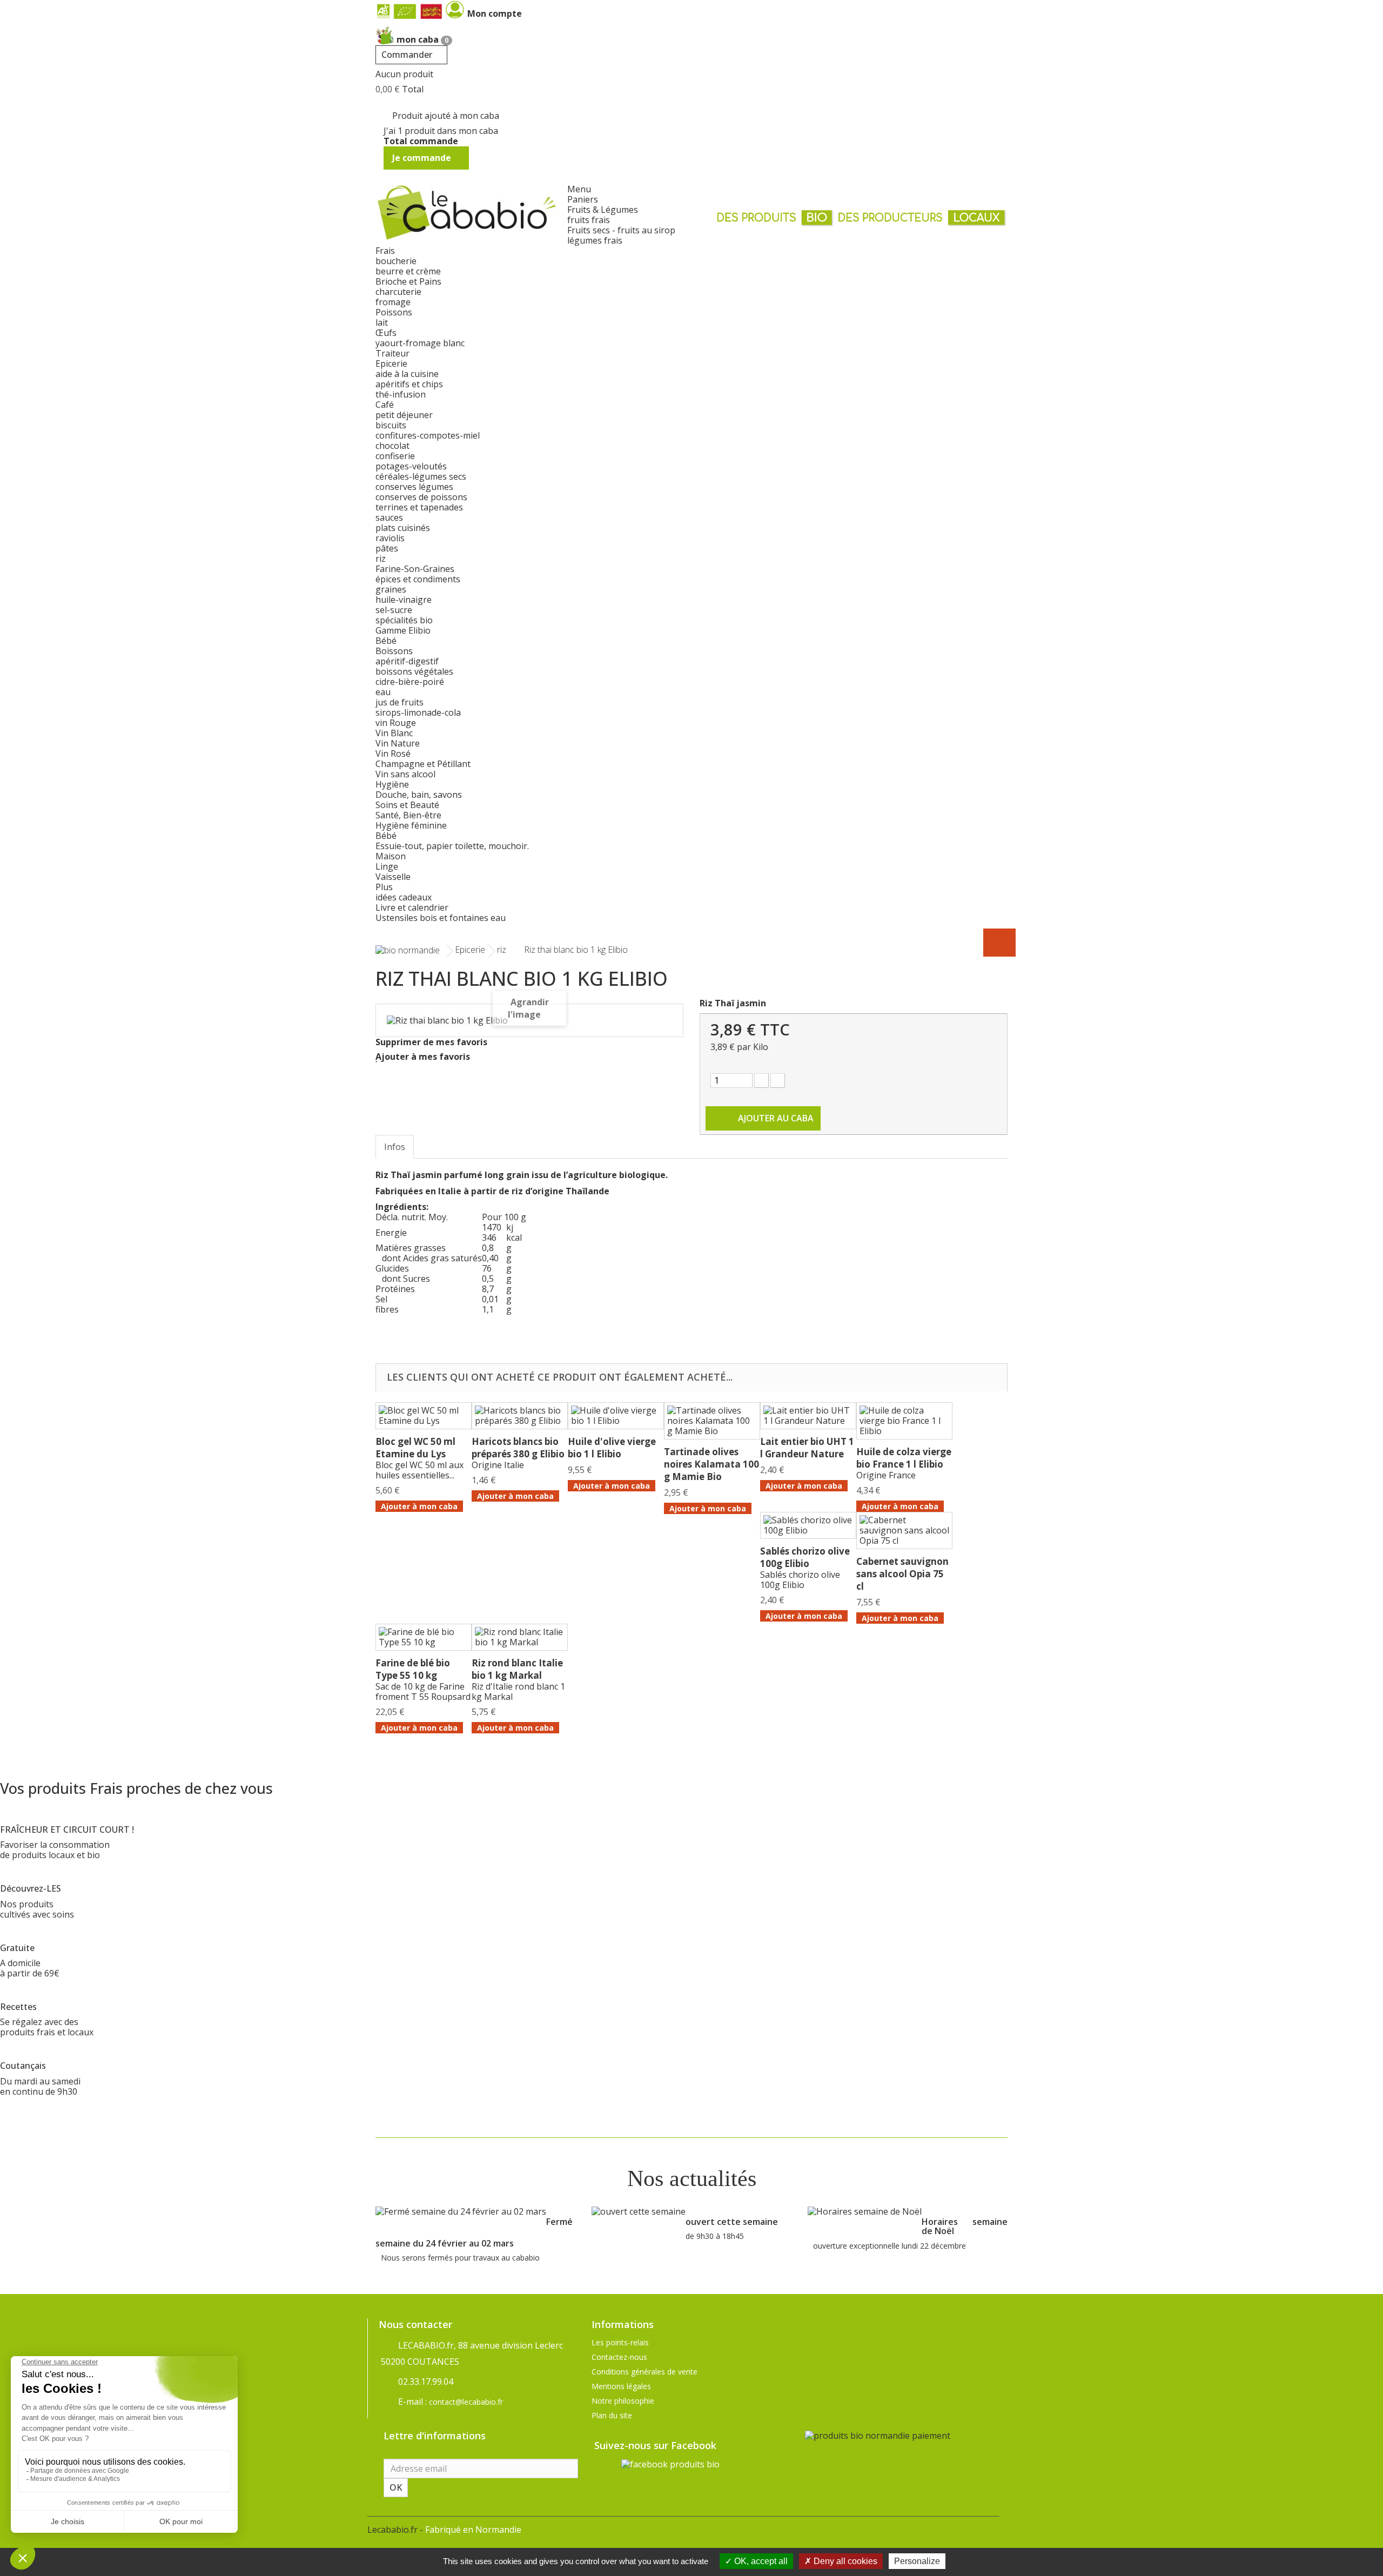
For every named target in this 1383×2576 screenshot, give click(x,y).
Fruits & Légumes (603, 210)
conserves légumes (414, 487)
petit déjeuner (404, 415)
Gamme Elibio (403, 630)
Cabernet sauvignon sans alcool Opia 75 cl (902, 1574)
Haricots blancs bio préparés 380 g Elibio (518, 1448)
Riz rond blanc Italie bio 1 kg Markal (517, 1669)
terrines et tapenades (419, 507)
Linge (387, 866)
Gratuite (17, 1948)
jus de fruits (400, 702)
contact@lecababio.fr (466, 2402)
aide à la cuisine (407, 374)
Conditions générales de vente (644, 2372)
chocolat (392, 446)
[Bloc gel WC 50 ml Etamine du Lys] (424, 1416)
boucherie (396, 261)
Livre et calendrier (412, 907)
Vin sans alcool (405, 774)
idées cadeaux (404, 897)
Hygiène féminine (411, 825)
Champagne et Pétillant (423, 764)
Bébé (386, 641)
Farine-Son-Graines (415, 569)
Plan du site (612, 2415)
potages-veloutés (411, 466)
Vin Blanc (394, 733)
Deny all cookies (844, 2561)
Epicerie (391, 364)
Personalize (917, 2561)
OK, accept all (760, 2561)
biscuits (391, 425)
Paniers (583, 199)
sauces (389, 517)
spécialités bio (404, 620)
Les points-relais (620, 2342)
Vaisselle (393, 877)
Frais (385, 251)
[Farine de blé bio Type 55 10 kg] (424, 1637)
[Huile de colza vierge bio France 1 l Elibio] (904, 1421)
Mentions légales (621, 2386)
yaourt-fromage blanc (420, 343)
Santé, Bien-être (408, 815)
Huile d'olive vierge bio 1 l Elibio (612, 1448)
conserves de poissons (421, 497)
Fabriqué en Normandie (473, 2530)
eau (383, 692)
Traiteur (392, 353)
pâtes (387, 548)
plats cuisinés (403, 528)
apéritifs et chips (409, 384)
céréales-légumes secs (421, 476)
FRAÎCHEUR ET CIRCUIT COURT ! (67, 1830)
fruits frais (589, 220)
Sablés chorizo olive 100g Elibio (805, 1557)
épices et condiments (418, 579)
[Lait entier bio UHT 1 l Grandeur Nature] (808, 1416)
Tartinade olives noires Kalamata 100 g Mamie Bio (711, 1464)
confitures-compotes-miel (428, 435)
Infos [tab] (395, 1147)
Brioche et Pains (408, 281)
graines (391, 589)
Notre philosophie (623, 2401)
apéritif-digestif (407, 661)
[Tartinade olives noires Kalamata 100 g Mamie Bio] (712, 1421)
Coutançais (23, 2066)
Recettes (18, 2007)
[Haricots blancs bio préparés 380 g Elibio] (520, 1416)
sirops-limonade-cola (418, 712)
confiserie (395, 456)
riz (381, 559)
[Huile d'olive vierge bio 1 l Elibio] (616, 1416)
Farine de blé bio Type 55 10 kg (413, 1669)
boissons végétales (414, 671)
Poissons (394, 312)
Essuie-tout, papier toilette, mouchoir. (452, 846)
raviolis (390, 538)
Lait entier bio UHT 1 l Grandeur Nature (807, 1448)
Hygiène (392, 784)
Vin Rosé (393, 754)
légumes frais (595, 240)
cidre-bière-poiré (410, 682)
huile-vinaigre (404, 600)
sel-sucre (394, 610)
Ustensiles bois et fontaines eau (441, 918)
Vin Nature (398, 743)
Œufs (386, 333)
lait (382, 322)
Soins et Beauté (407, 805)
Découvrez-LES (31, 1888)
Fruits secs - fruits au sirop (621, 230)
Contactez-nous (619, 2357)
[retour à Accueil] (408, 950)
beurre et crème (408, 271)
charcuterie (398, 292)
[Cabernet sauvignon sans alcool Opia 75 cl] (904, 1531)
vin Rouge (396, 723)
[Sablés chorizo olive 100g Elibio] (808, 1525)
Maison (391, 856)
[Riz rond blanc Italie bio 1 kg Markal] (520, 1637)
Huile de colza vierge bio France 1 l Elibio (904, 1458)
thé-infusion (401, 394)
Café (385, 405)
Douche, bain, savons (419, 795)
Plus (384, 887)
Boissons (394, 651)
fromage (393, 302)
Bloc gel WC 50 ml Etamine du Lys (415, 1448)
